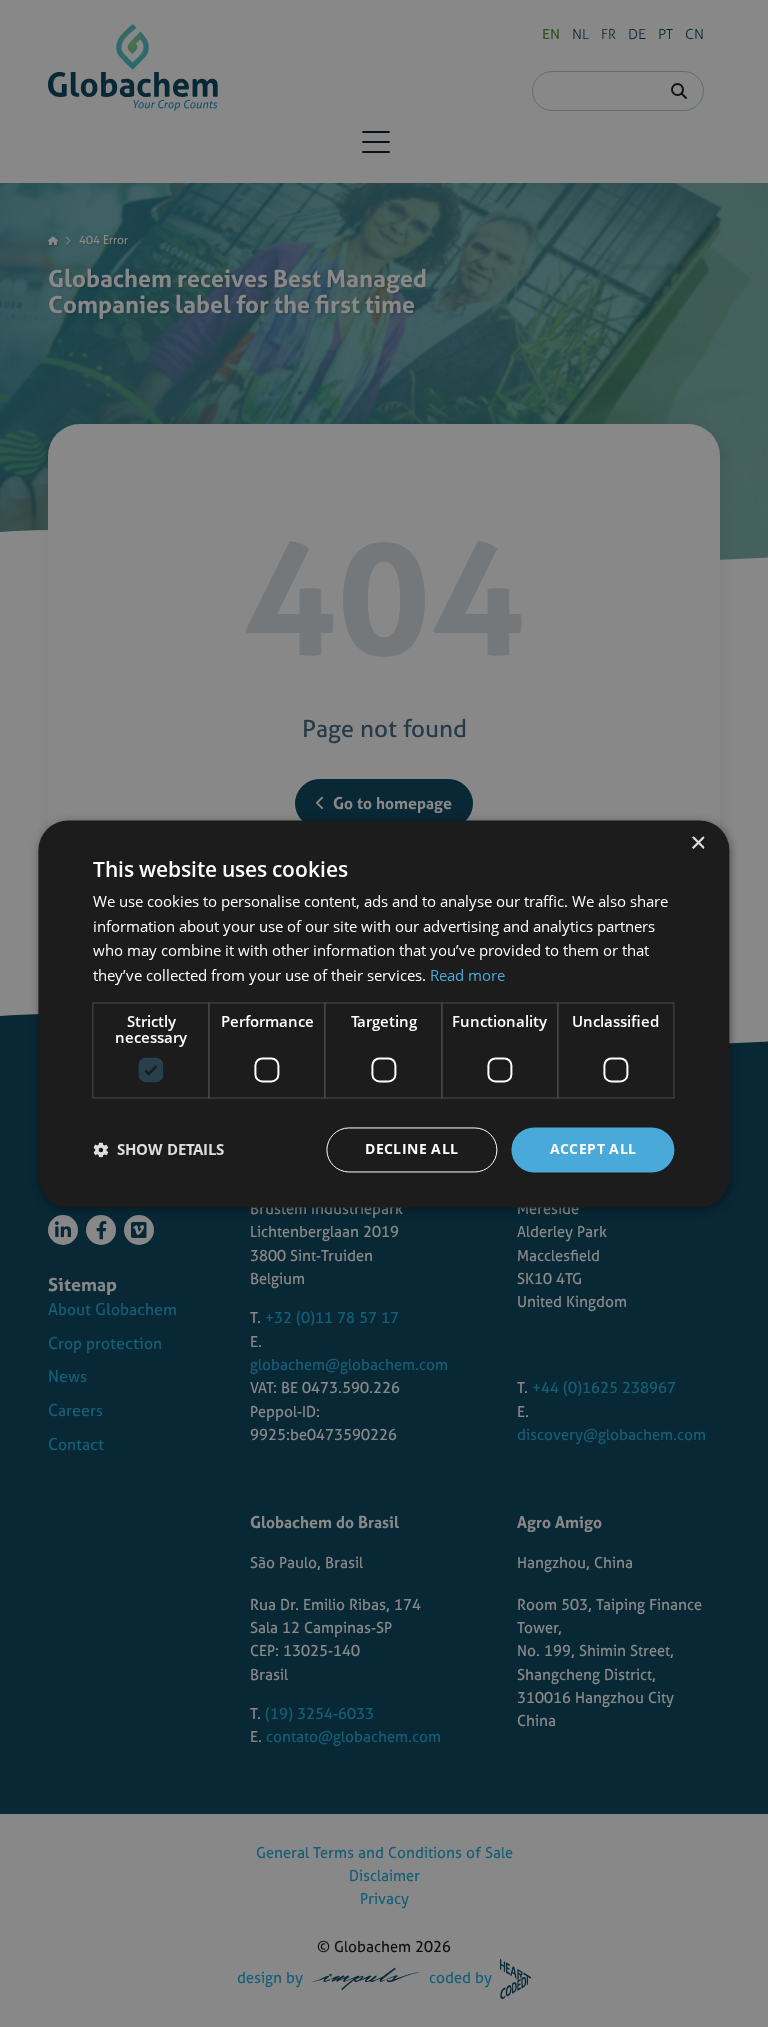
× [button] (697, 843)
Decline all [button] (411, 1148)
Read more (467, 976)
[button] (158, 1150)
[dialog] (384, 1013)
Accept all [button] (593, 1148)
